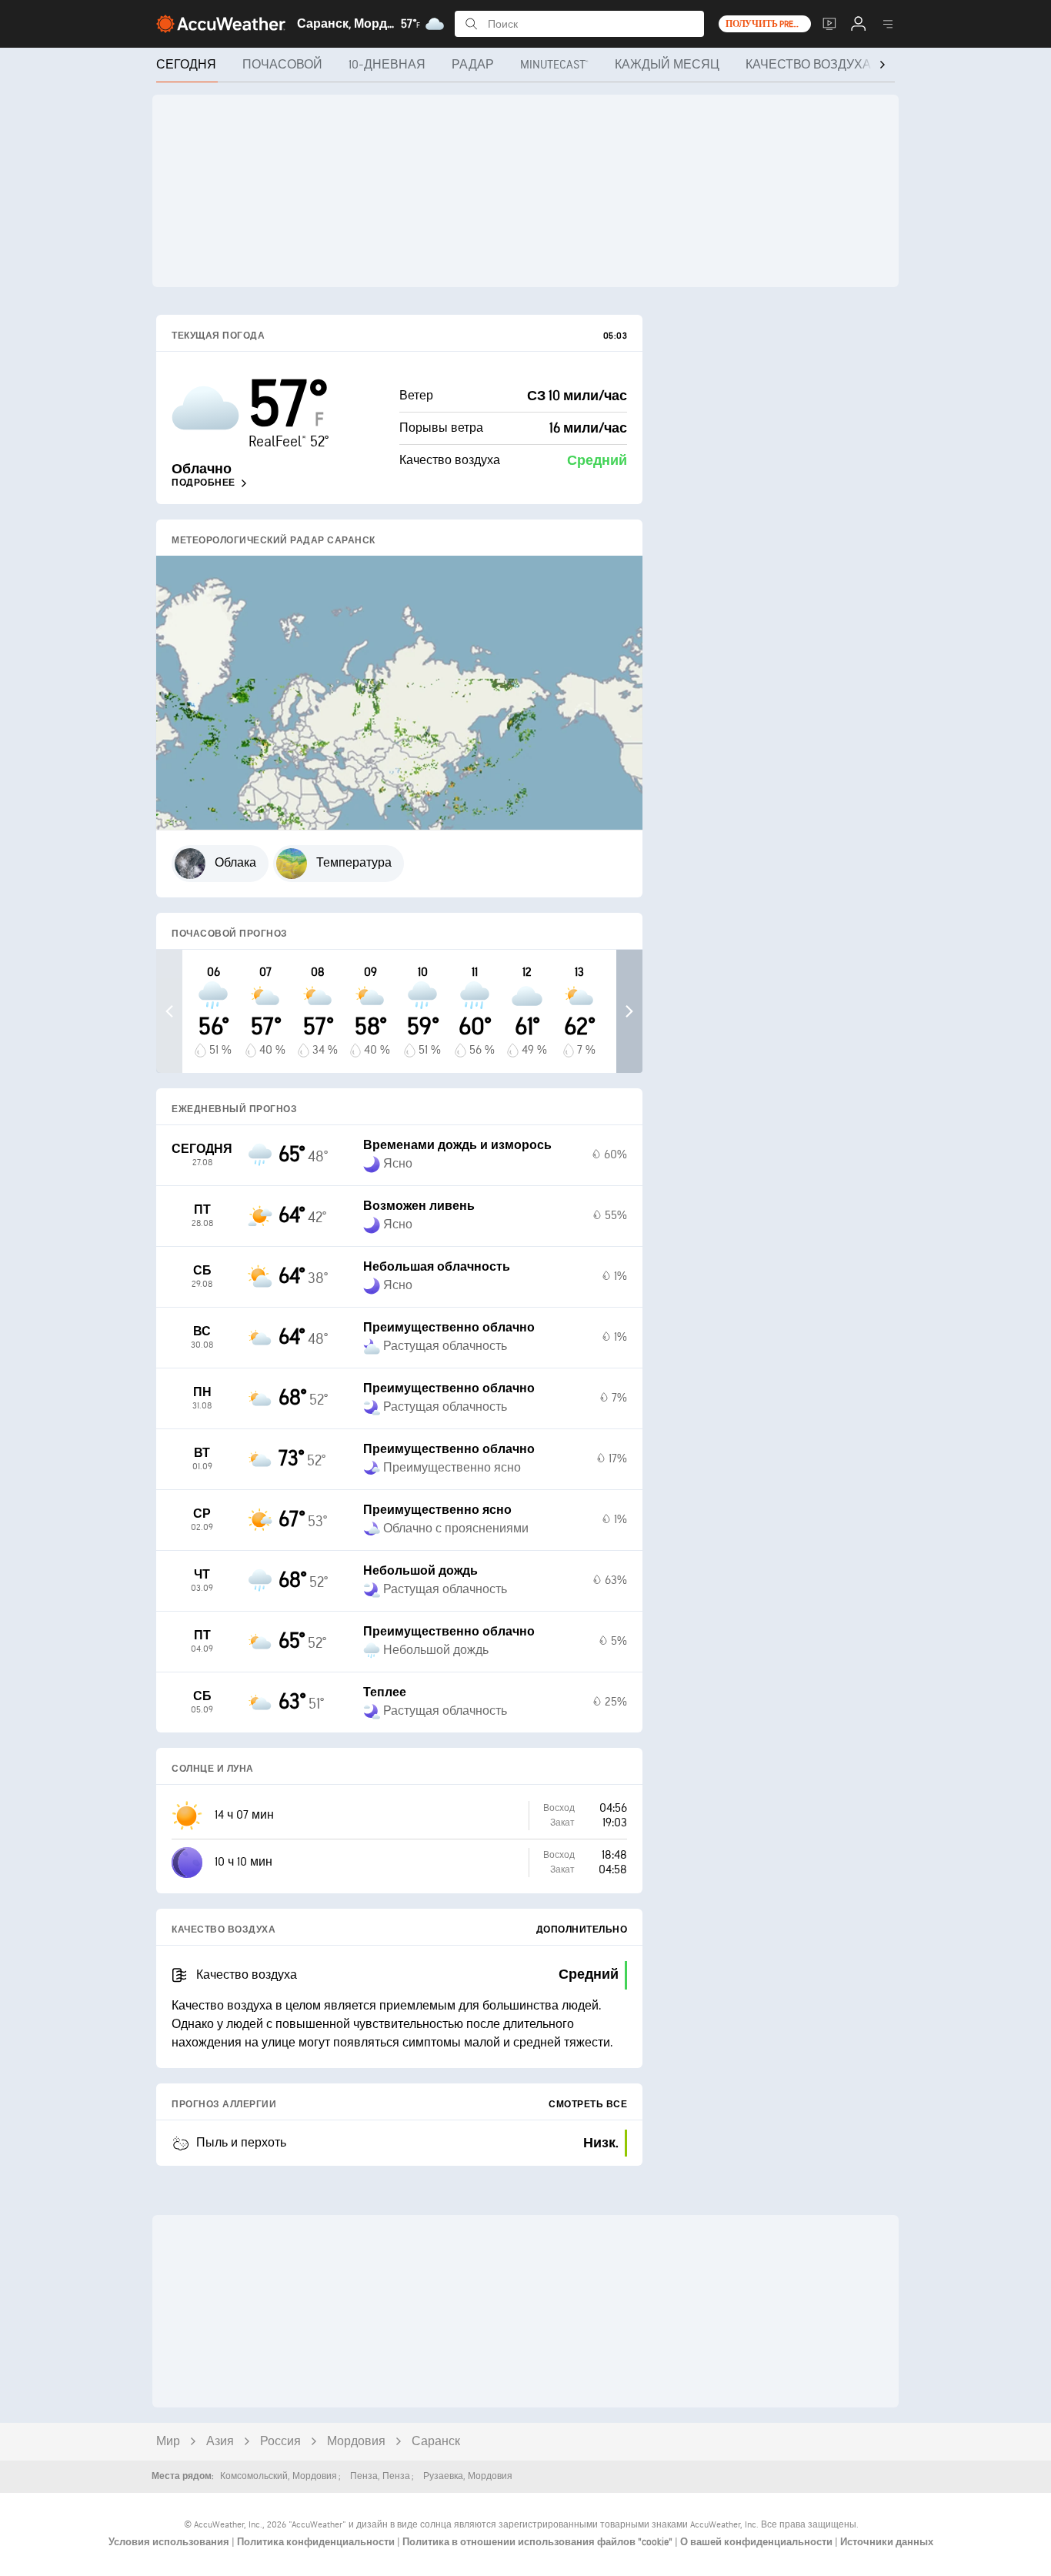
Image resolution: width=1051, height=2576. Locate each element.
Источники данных (887, 2542)
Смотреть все (588, 2105)
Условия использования (170, 2542)
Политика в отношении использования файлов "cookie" (539, 2542)
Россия (280, 2442)
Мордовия (356, 2442)
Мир (168, 2442)
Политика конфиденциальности (317, 2542)
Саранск (436, 2442)
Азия (220, 2442)
